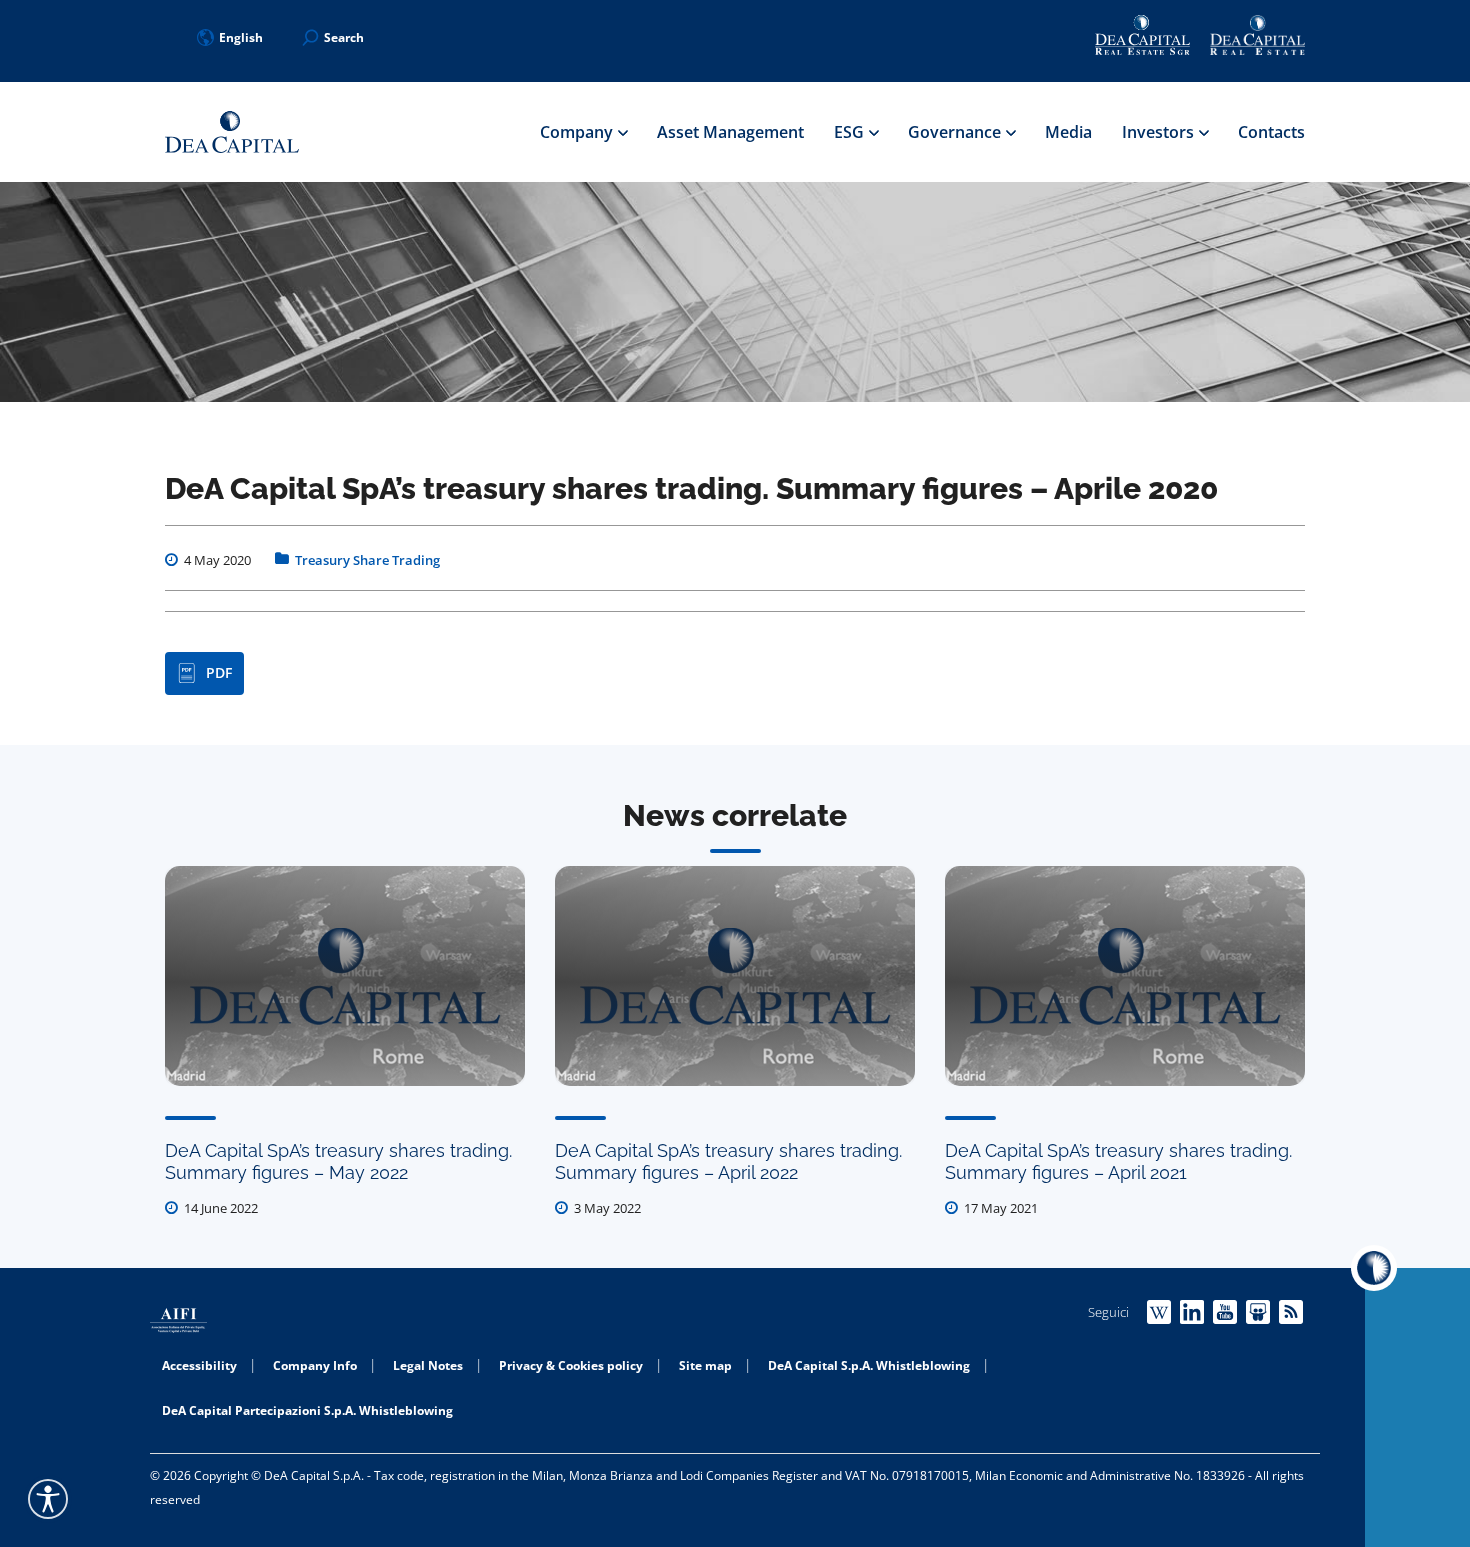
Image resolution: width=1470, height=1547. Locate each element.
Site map (705, 1365)
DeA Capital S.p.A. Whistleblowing (869, 1365)
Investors (1160, 132)
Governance (956, 132)
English (241, 37)
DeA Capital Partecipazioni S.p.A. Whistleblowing (307, 1410)
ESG (851, 132)
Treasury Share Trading (367, 560)
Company (578, 132)
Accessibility (199, 1365)
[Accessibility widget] (48, 1499)
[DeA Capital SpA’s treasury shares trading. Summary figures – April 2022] (735, 976)
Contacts (1271, 132)
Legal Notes (428, 1365)
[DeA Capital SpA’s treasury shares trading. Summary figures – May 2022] (345, 976)
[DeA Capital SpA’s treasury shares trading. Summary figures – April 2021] (1125, 976)
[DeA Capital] (232, 132)
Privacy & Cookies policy (571, 1365)
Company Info (315, 1365)
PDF (219, 672)
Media (1068, 132)
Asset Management (730, 132)
